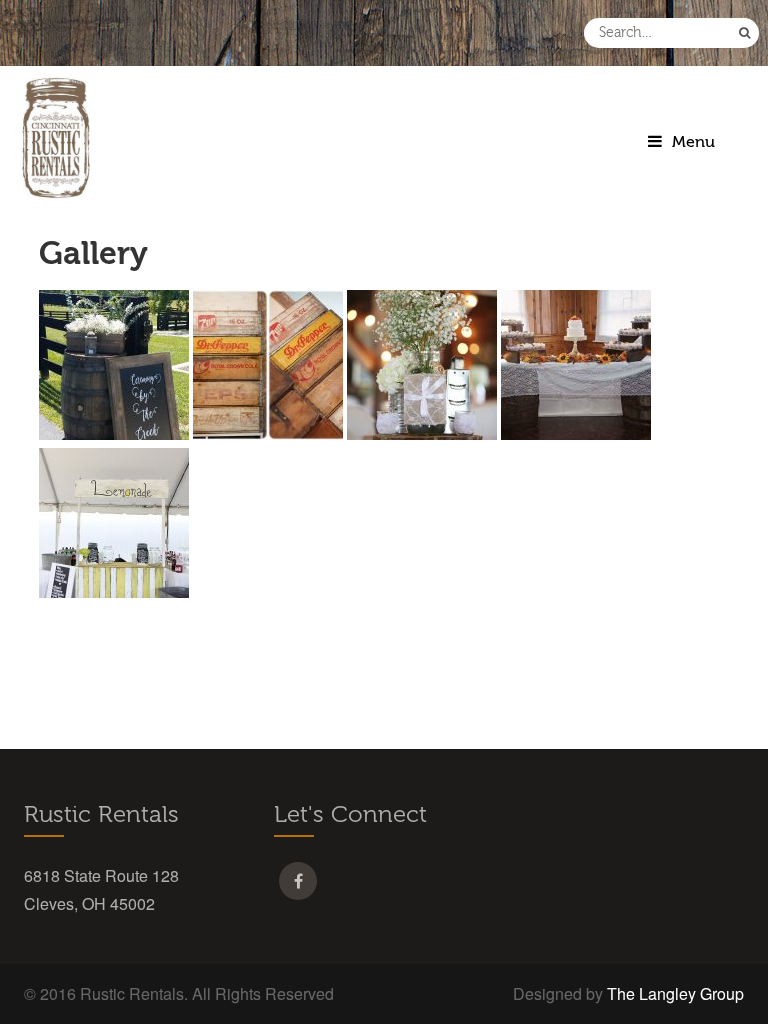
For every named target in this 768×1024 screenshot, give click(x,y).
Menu (693, 142)
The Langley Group (675, 993)
